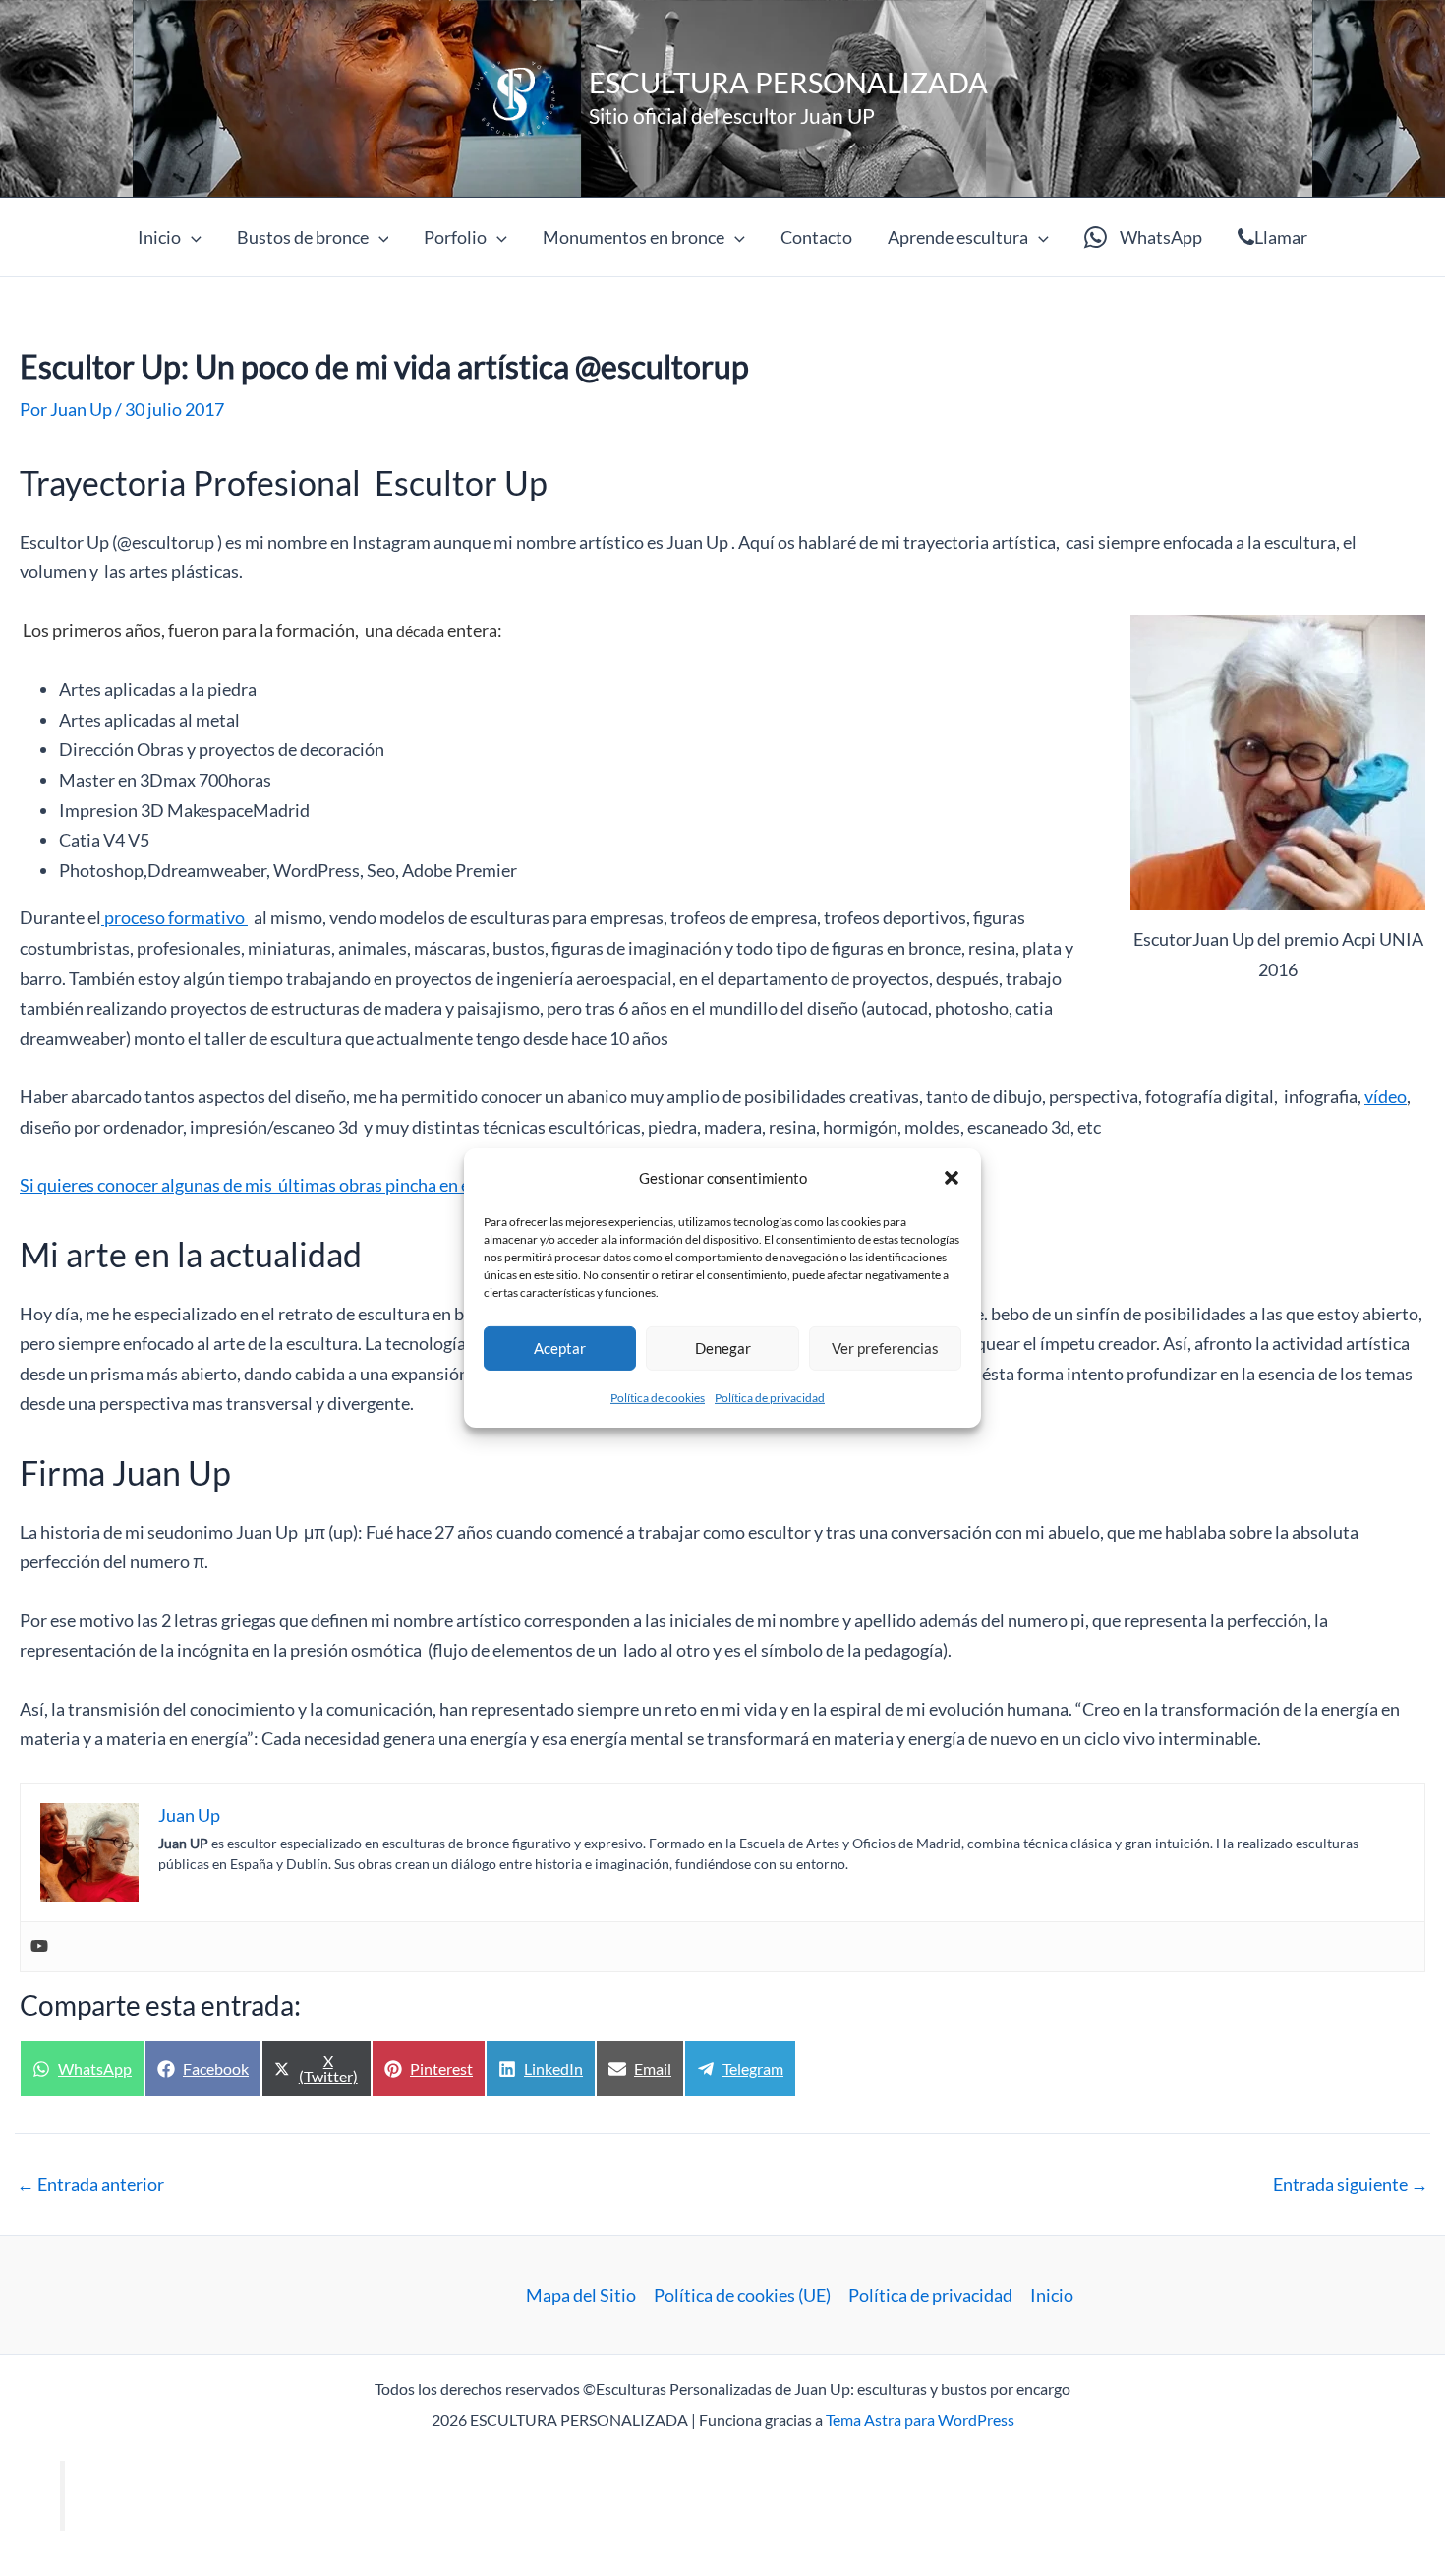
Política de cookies (658, 1398)
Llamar (1281, 237)
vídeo (1386, 1096)
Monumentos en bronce (634, 237)
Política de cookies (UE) (742, 2295)
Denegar (723, 1348)
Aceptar (560, 1348)
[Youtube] (39, 1947)
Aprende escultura (958, 237)
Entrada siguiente (1351, 2184)
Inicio (159, 237)
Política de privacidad (770, 1398)
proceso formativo (174, 917)
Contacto (816, 237)
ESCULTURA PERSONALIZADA (788, 82)
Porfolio (455, 237)
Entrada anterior (90, 2184)
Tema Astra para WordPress (920, 2419)
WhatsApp (1161, 237)
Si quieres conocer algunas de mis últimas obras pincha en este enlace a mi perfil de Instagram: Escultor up (420, 1185)
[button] (952, 1178)
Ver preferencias (885, 1348)
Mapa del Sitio (581, 2295)
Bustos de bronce (303, 237)
